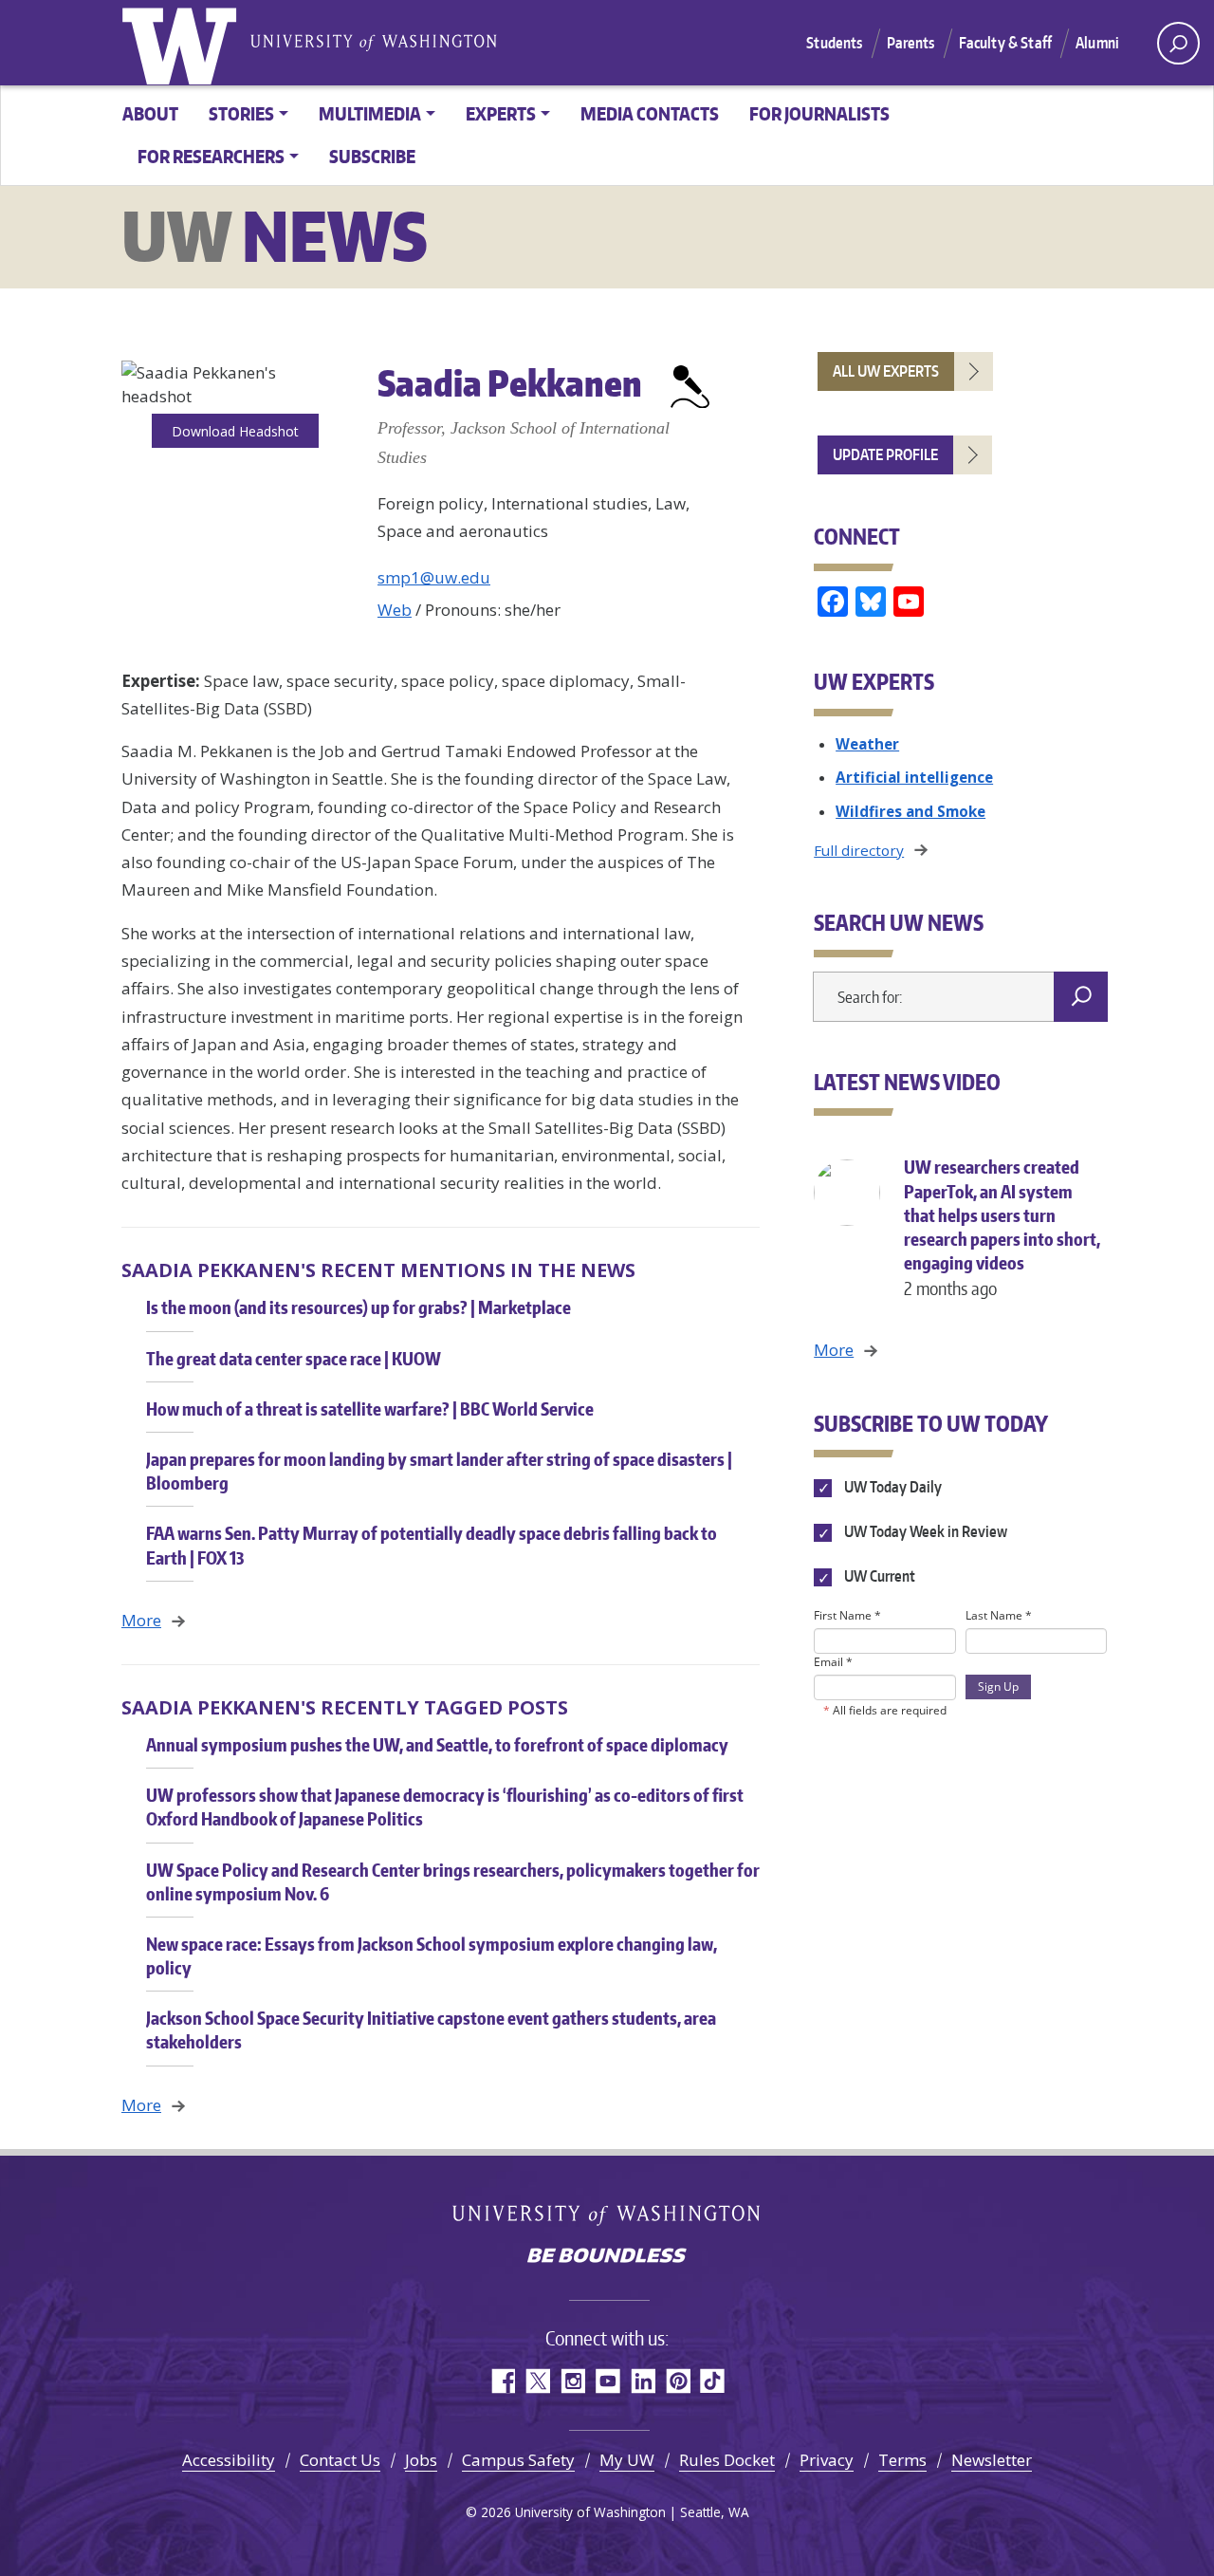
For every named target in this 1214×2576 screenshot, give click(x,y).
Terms (902, 2460)
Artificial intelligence (914, 777)
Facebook (502, 2381)
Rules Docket (727, 2460)
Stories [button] (241, 113)
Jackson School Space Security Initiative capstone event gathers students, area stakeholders (431, 2029)
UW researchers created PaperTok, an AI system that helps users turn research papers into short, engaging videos (1002, 1227)
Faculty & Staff (1005, 43)
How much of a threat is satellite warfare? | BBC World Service (370, 1408)
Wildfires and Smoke (910, 811)
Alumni (1097, 43)
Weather (867, 744)
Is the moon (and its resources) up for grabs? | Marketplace (359, 1307)
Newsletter (992, 2460)
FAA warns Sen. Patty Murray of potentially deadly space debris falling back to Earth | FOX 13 (432, 1545)
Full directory (859, 850)
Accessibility (229, 2460)
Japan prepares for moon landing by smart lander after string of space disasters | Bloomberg (439, 1471)
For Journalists (819, 113)
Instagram (572, 2381)
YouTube (607, 2381)
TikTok (713, 2381)
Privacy (827, 2460)
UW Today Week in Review (924, 1532)
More (141, 1620)
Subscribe (372, 156)
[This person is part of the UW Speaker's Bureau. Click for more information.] (690, 383)
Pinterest (678, 2381)
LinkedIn (643, 2381)
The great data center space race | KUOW (294, 1358)
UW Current (878, 1577)
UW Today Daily (891, 1487)
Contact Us (340, 2460)
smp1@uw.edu (434, 577)
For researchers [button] (211, 156)
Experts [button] (501, 113)
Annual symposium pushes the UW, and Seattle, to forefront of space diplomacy (437, 1744)
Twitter (537, 2381)
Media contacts (650, 113)
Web (395, 610)
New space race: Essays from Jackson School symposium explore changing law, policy (432, 1955)
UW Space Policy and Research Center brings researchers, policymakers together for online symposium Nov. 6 (453, 1881)
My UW (627, 2460)
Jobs (421, 2460)
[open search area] (1178, 43)
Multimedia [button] (370, 113)
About (150, 113)
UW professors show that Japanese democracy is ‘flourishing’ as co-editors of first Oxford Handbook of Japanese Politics (445, 1807)
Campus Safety (518, 2460)
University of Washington (183, 43)
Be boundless (607, 2257)
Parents (911, 43)
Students (834, 43)
